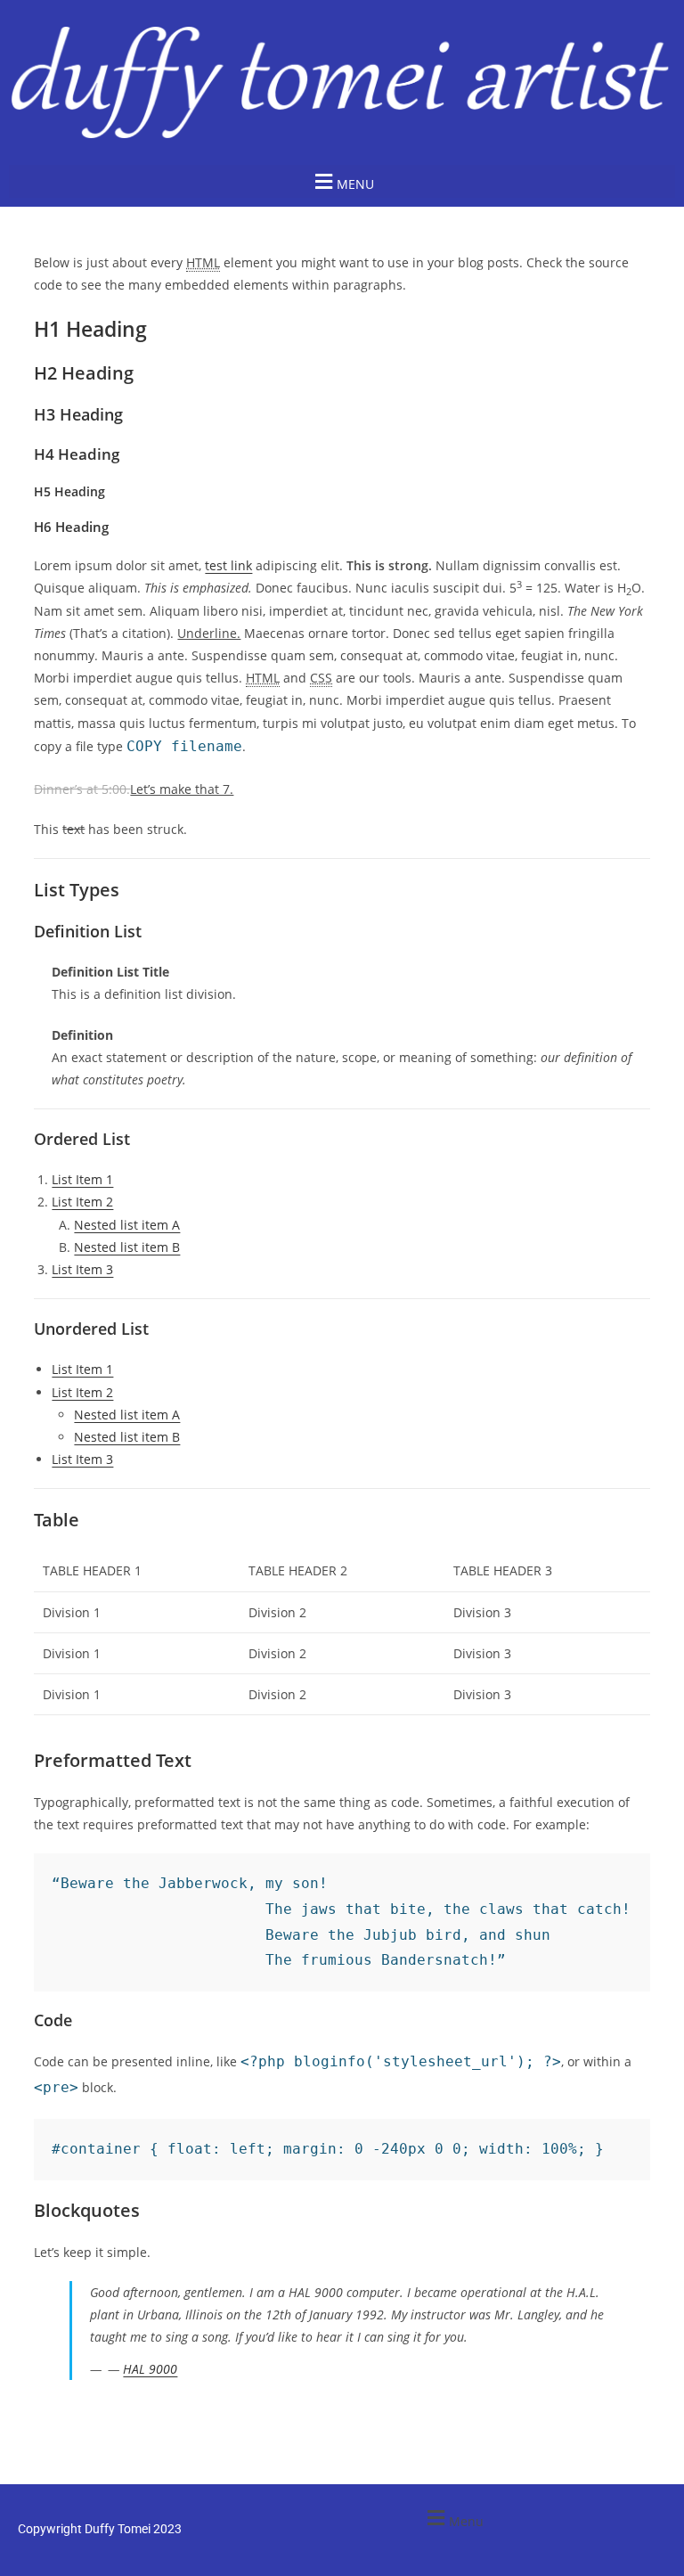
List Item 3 (82, 1269)
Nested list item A (127, 1225)
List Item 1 (82, 1179)
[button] (342, 181)
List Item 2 (82, 1202)
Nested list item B (127, 1247)
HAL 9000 (150, 2369)
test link (228, 565)
